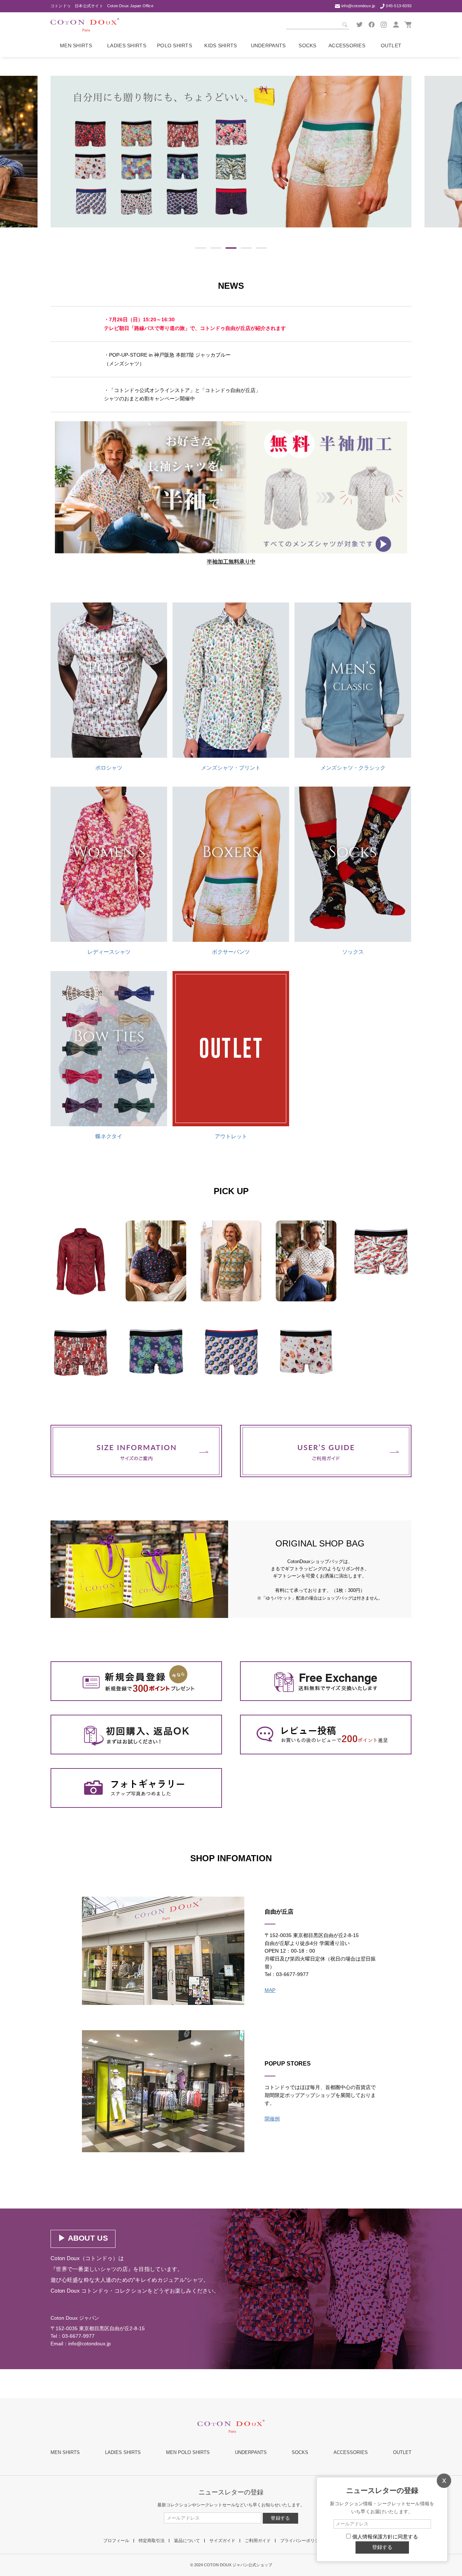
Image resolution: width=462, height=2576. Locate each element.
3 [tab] (231, 248)
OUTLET (402, 2452)
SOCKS (300, 2452)
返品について (187, 2541)
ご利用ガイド (258, 2541)
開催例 (272, 2119)
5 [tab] (261, 248)
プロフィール (116, 2541)
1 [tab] (201, 248)
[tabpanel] (231, 152)
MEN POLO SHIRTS (188, 2452)
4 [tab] (246, 248)
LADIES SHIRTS (123, 2452)
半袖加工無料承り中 (231, 562)
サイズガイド (222, 2541)
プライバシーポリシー (302, 2541)
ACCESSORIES (351, 2452)
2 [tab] (216, 248)
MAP (270, 1990)
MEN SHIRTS (65, 2452)
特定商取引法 (152, 2541)
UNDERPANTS (251, 2452)
